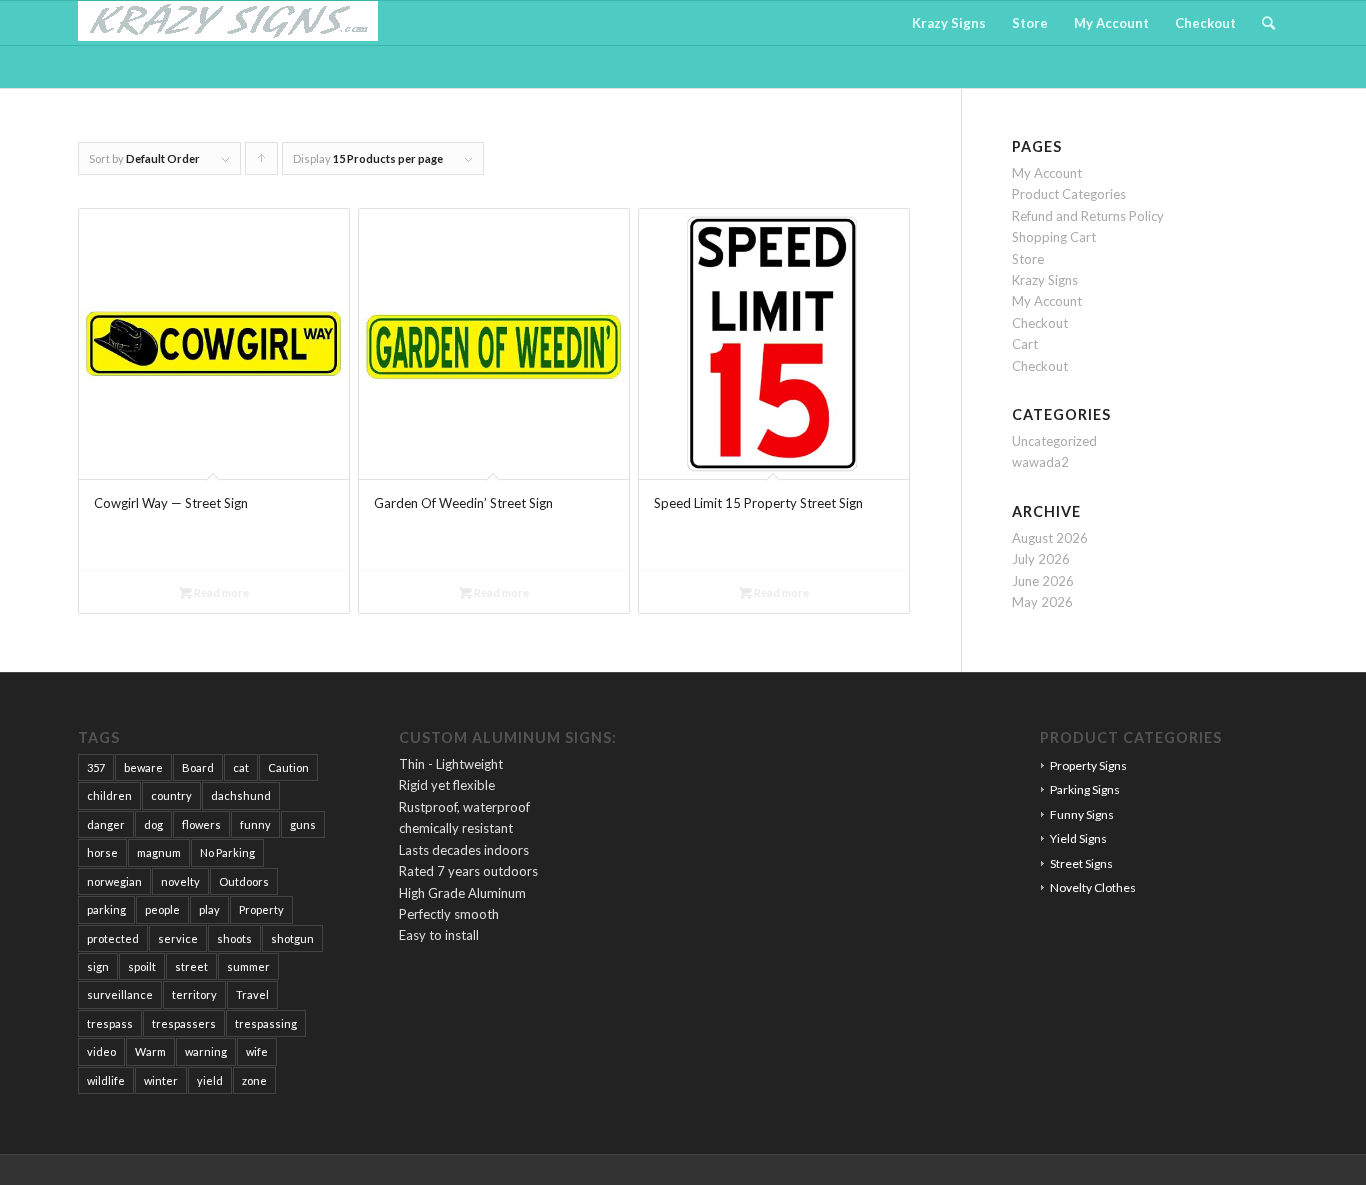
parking (106, 909)
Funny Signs (1082, 814)
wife (257, 1051)
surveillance (120, 994)
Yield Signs (1078, 838)
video (101, 1051)
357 (96, 767)
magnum (159, 852)
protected (113, 938)
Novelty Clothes (1093, 887)
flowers (201, 824)
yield (210, 1080)
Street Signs (1081, 863)
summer (248, 966)
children (109, 795)
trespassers (184, 1023)
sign (98, 966)
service (178, 938)
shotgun (292, 938)
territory (194, 994)
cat (241, 767)
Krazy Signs (1045, 280)
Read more (220, 592)
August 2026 (1050, 538)
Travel (252, 994)
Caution (288, 767)
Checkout (1040, 323)
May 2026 (1042, 602)
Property (261, 909)
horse (102, 852)
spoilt (142, 966)
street (191, 966)
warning (206, 1051)
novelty (180, 881)
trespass (110, 1023)
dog (153, 824)
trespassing (266, 1023)
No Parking (227, 852)
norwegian (114, 881)
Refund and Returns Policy (1088, 216)
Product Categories (1069, 194)
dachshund (241, 795)
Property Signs (1088, 765)
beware (143, 767)
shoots (234, 938)
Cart (1025, 344)
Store (1028, 259)
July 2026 (1041, 559)
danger (106, 824)
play (209, 909)
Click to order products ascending (262, 163)
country (171, 795)
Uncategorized (1054, 441)
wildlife (106, 1080)
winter (161, 1080)
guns (303, 824)
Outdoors (244, 881)
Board (198, 767)
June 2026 (1043, 581)
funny (255, 824)
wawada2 (1040, 462)
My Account (1047, 173)
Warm (150, 1051)
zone (254, 1080)
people (162, 909)
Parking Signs (1085, 789)
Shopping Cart (1054, 237)
